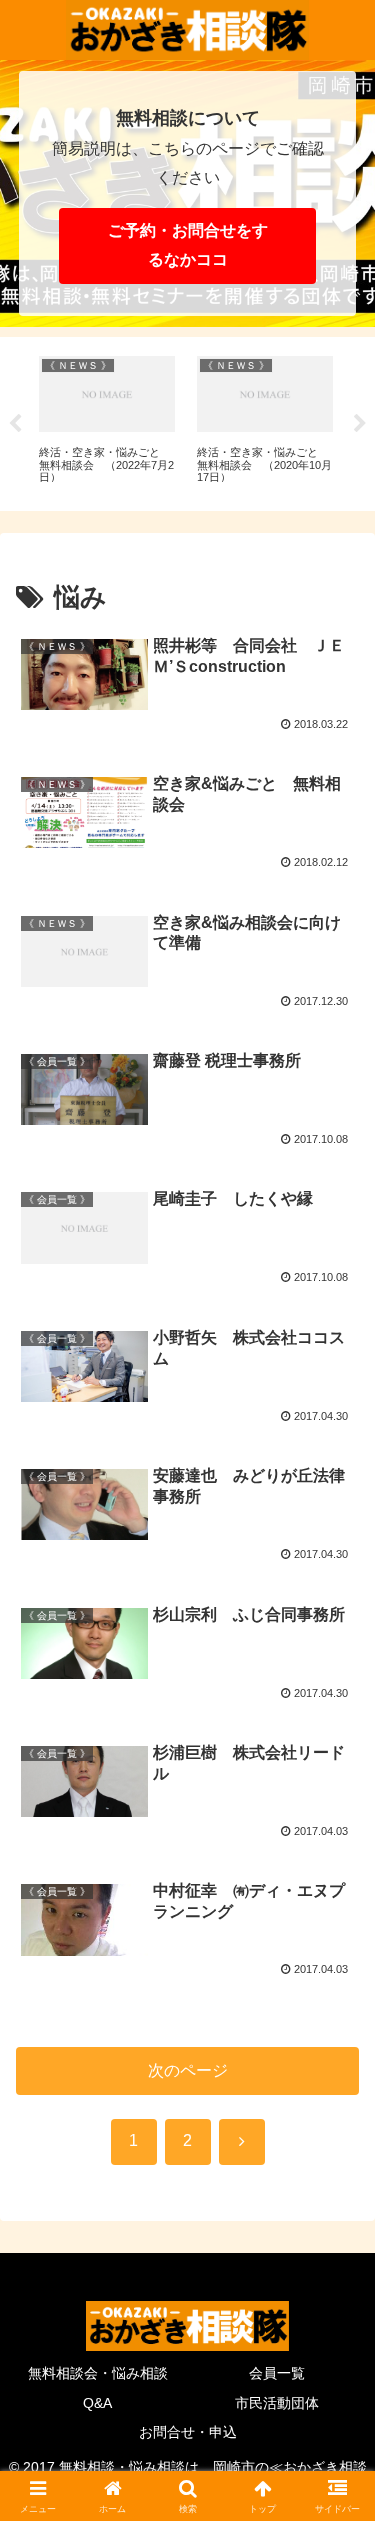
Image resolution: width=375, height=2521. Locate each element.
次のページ (188, 2070)
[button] (335, 2394)
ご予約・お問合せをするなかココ (188, 245)
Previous (15, 424)
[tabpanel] (107, 420)
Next (360, 424)
